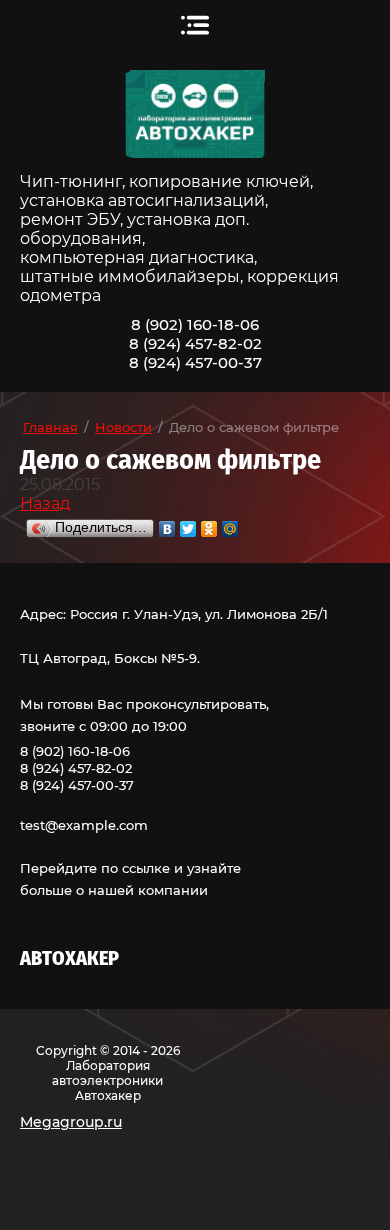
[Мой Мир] (230, 524)
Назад (45, 503)
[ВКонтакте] (167, 524)
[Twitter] (188, 524)
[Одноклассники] (209, 524)
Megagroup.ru (71, 1122)
